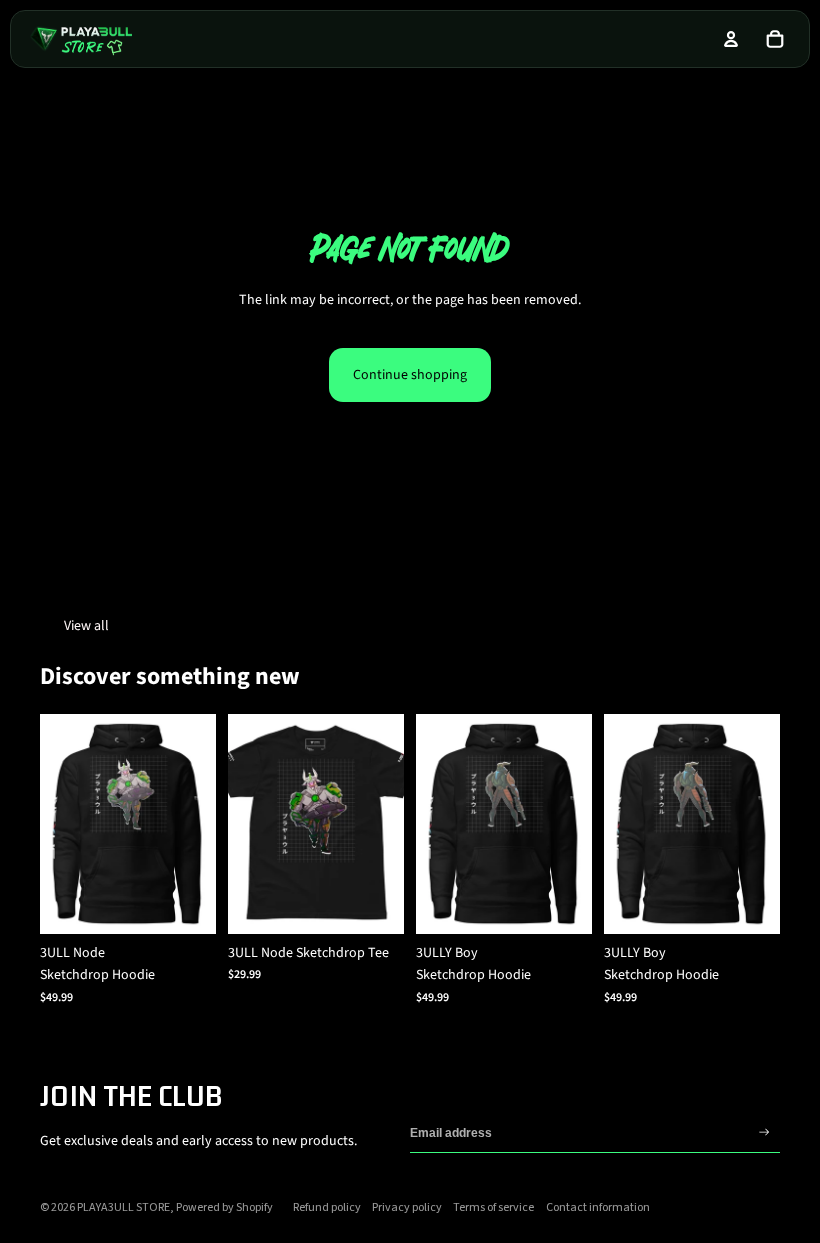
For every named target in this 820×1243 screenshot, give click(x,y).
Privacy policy (407, 1207)
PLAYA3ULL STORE (123, 1207)
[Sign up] (764, 1132)
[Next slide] (200, 824)
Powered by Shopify (224, 1207)
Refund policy (327, 1207)
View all (86, 626)
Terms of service (493, 1207)
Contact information (598, 1207)
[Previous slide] (55, 824)
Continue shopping (410, 375)
